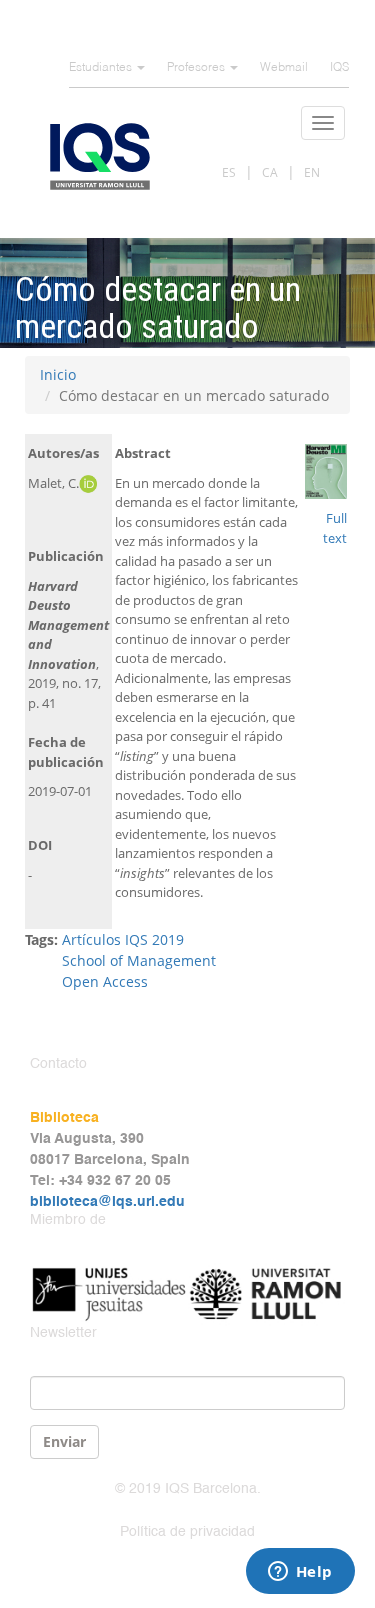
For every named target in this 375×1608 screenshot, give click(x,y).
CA (270, 172)
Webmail (284, 68)
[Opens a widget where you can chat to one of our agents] (300, 1573)
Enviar (64, 1441)
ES (229, 172)
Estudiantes (102, 68)
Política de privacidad (187, 1532)
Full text (335, 528)
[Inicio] (100, 156)
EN (312, 172)
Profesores (197, 68)
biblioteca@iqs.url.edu (107, 1202)
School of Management (139, 960)
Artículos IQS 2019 (123, 939)
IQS (339, 68)
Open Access (105, 981)
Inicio (58, 374)
